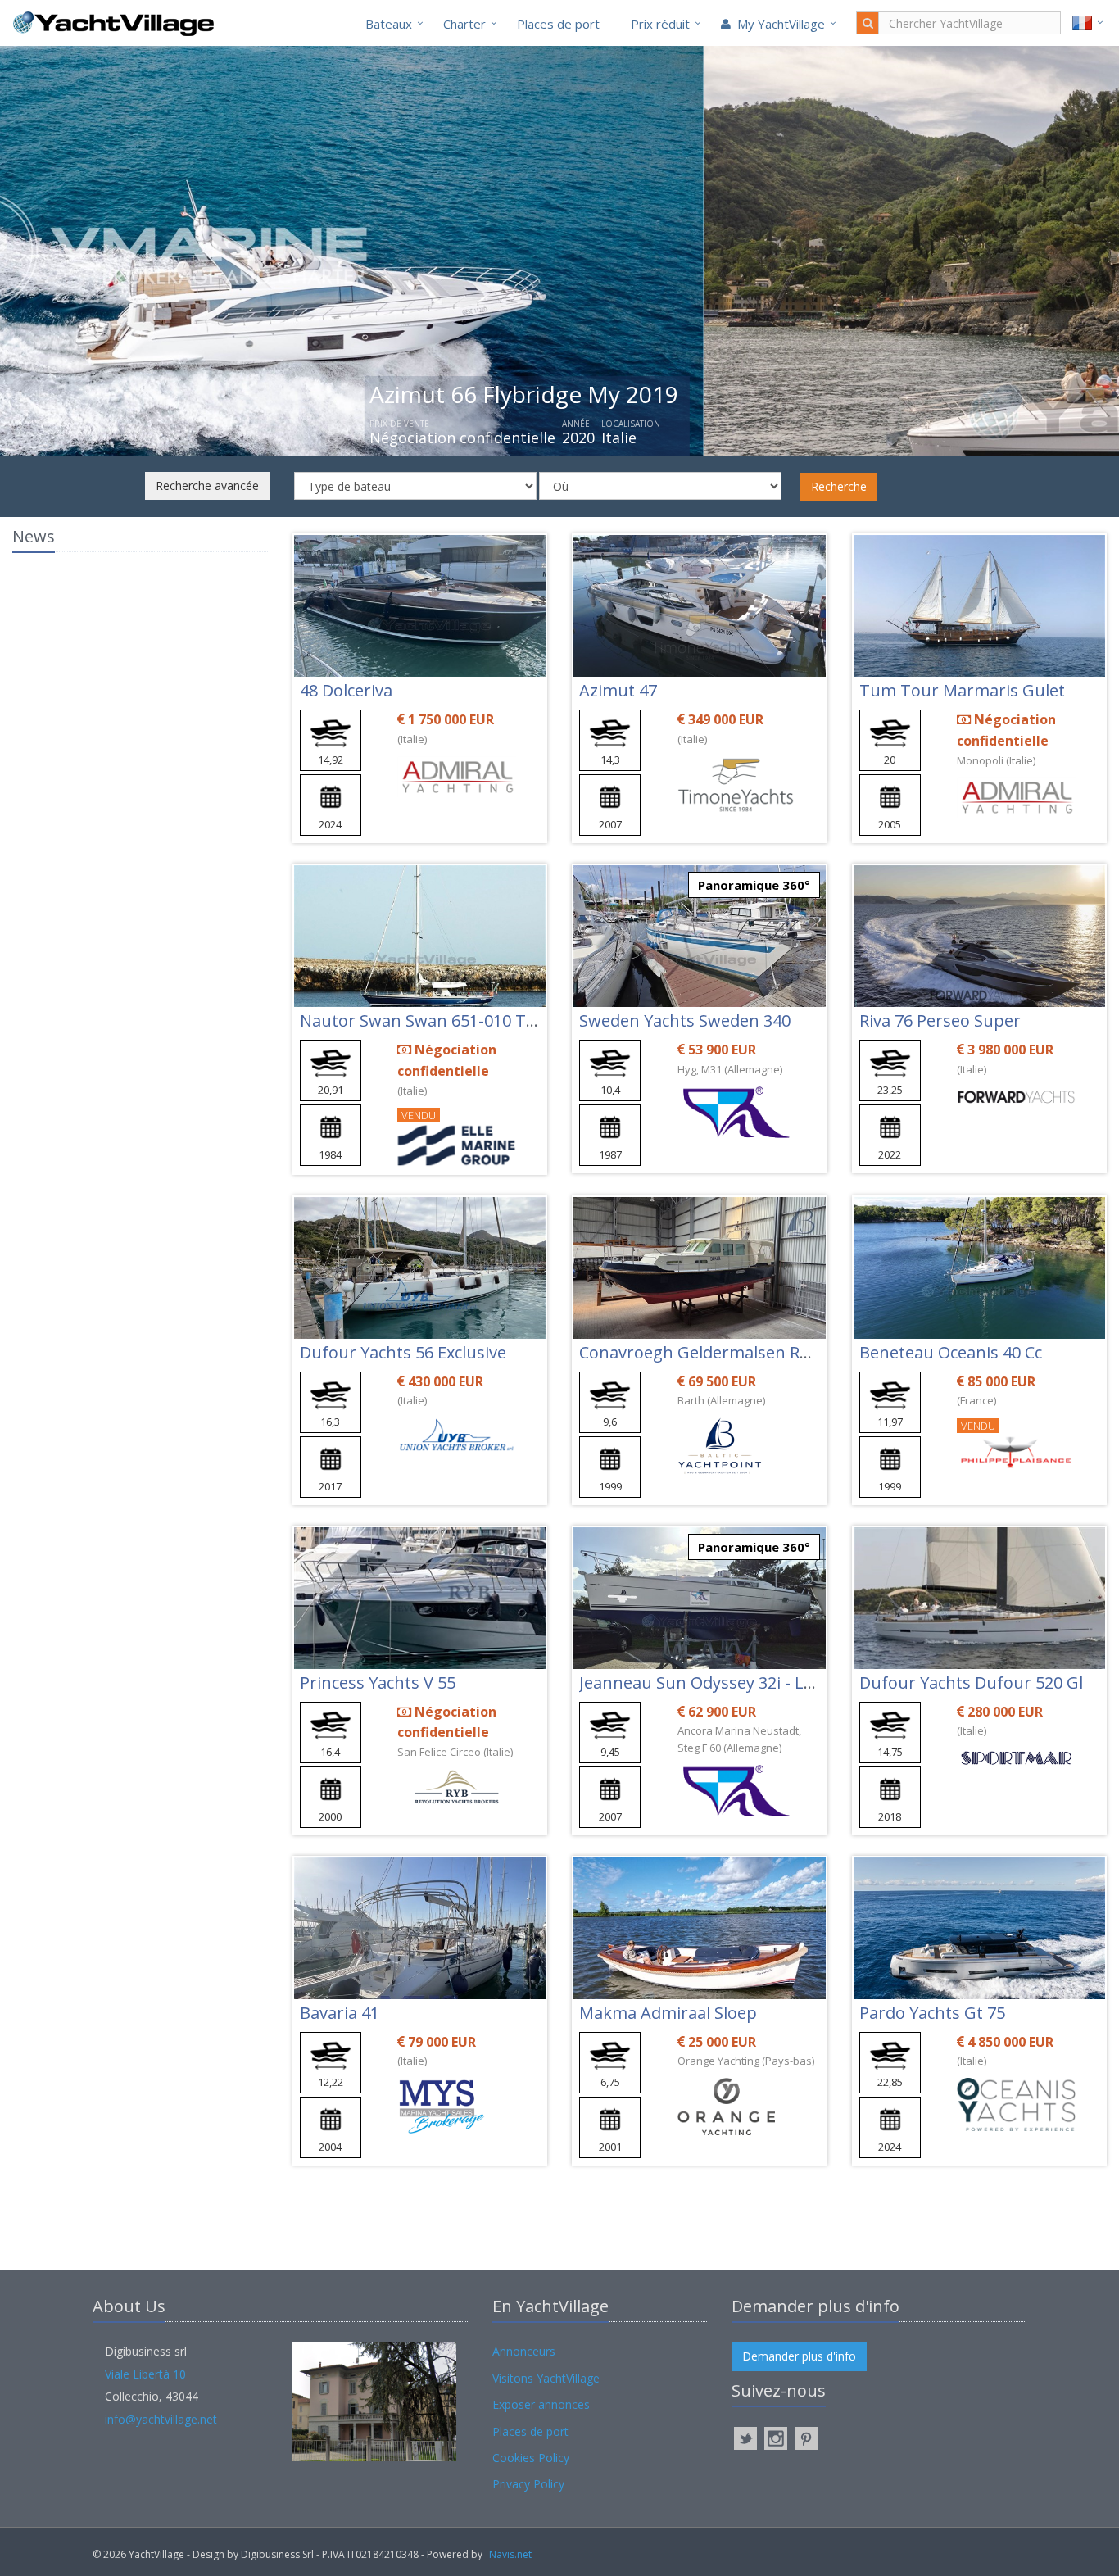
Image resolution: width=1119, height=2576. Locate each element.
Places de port (558, 24)
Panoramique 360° (754, 885)
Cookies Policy (531, 2458)
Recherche (839, 486)
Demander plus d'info (799, 2356)
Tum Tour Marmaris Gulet (962, 690)
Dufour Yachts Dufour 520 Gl (971, 1683)
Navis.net (510, 2554)
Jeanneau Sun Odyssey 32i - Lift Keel (718, 1683)
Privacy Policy (528, 2484)
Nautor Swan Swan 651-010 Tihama (437, 1020)
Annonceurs (524, 2351)
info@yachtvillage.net (161, 2419)
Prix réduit (660, 24)
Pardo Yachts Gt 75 (932, 2013)
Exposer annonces (541, 2404)
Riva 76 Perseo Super (940, 1020)
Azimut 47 (618, 690)
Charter (464, 24)
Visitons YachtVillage (546, 2378)
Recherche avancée (207, 485)
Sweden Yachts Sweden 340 (685, 1020)
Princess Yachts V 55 (378, 1683)
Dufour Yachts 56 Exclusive (403, 1352)
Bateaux (389, 24)
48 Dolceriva (346, 690)
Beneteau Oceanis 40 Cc (951, 1352)
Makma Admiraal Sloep (668, 2013)
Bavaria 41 (340, 2013)
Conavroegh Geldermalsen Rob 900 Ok (728, 1352)
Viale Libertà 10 (145, 2374)
